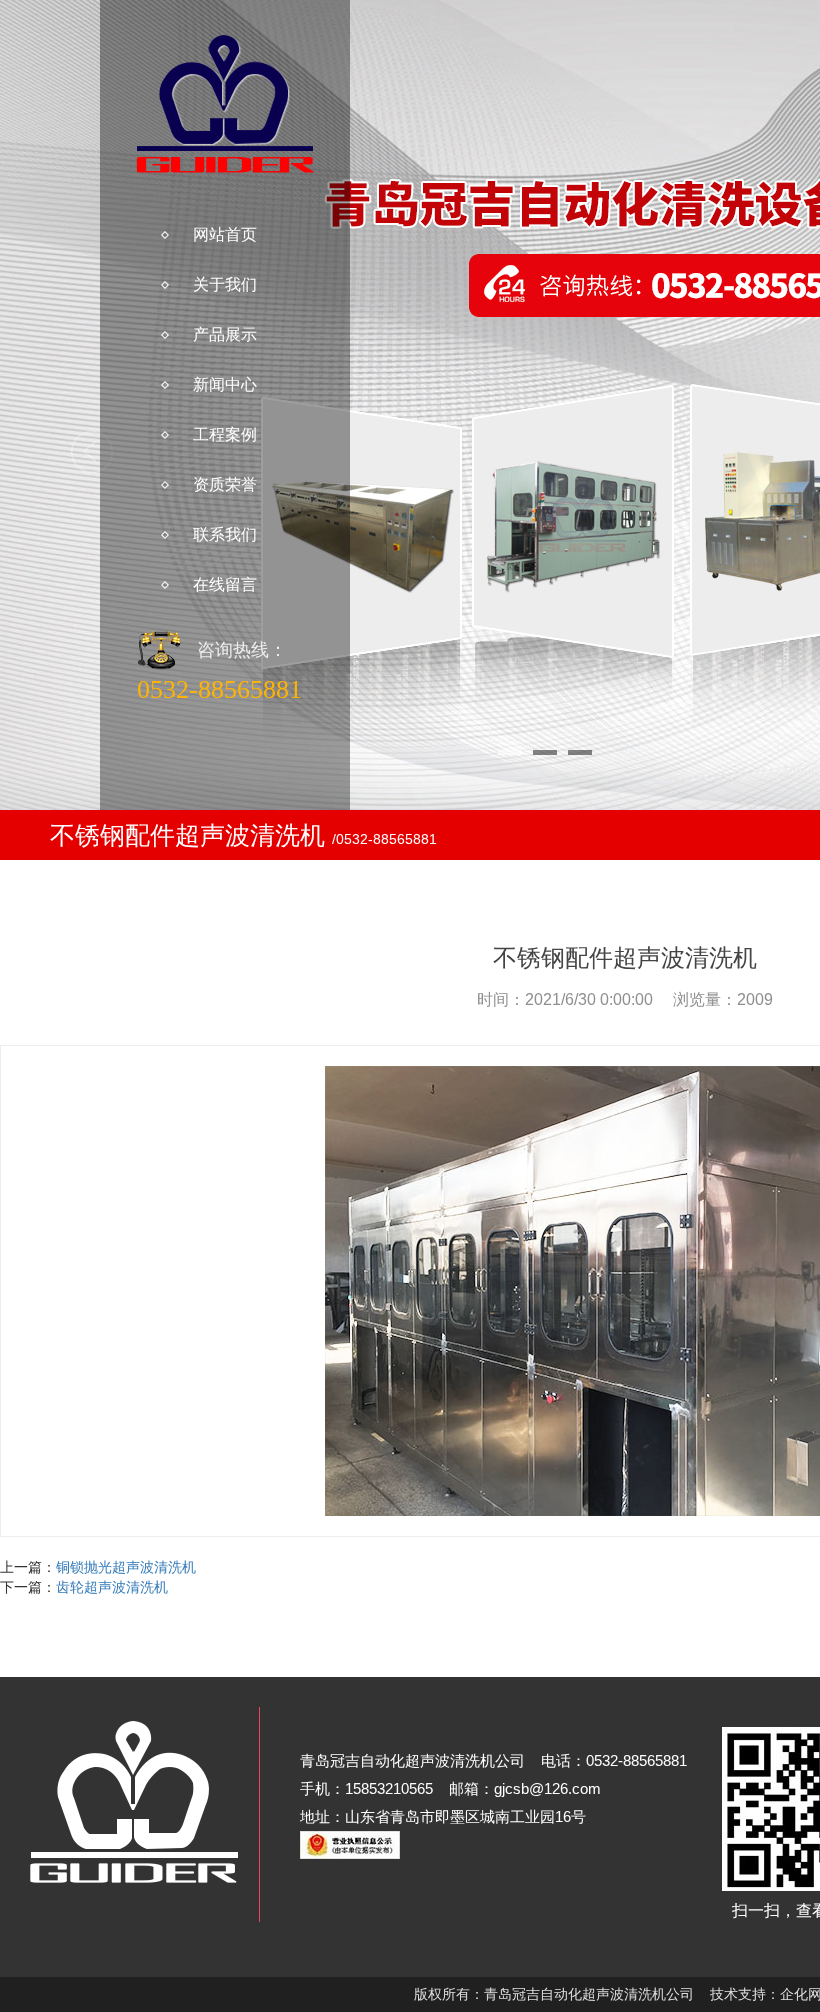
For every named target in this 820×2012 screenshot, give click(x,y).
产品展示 (225, 334)
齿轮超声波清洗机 (112, 1587)
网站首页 (225, 234)
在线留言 (225, 584)
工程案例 (225, 434)
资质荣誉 (225, 484)
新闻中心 (225, 384)
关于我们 (225, 284)
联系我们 (225, 534)
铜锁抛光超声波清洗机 (126, 1567)
